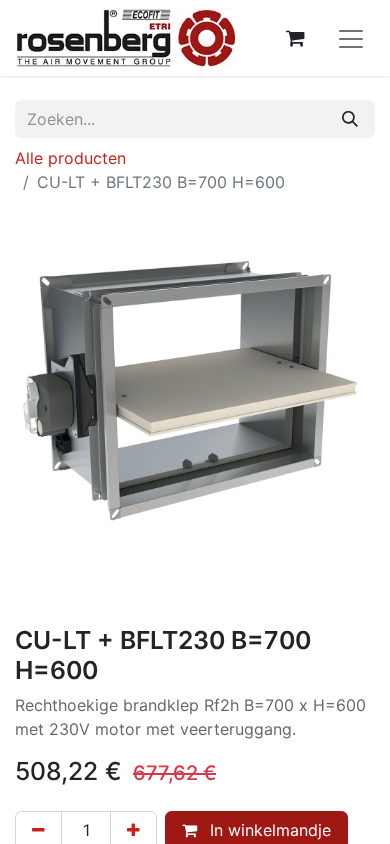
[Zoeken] (350, 119)
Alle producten (70, 158)
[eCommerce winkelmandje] (295, 38)
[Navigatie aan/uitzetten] (351, 38)
